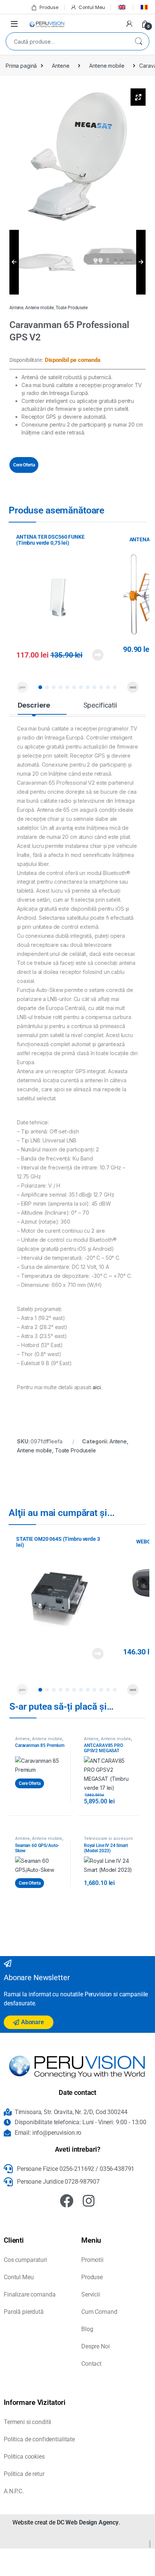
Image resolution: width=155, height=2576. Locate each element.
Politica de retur (24, 2474)
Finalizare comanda (30, 2294)
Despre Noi (96, 2346)
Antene (61, 66)
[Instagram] (89, 2201)
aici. (97, 1387)
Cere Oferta (24, 465)
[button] (40, 687)
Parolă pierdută (24, 2312)
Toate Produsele (72, 308)
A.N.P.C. (14, 2491)
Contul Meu (92, 7)
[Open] (14, 24)
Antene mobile (107, 66)
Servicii (91, 2294)
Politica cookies (24, 2457)
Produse (49, 7)
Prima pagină (21, 66)
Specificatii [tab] (100, 705)
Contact (91, 2364)
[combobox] (67, 41)
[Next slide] (133, 687)
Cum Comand (99, 2312)
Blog (87, 2329)
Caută (138, 41)
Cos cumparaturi (25, 2260)
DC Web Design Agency (88, 2522)
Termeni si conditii (27, 2422)
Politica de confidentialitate (39, 2439)
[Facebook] (67, 2201)
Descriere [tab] (34, 705)
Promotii (92, 2260)
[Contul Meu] (129, 24)
